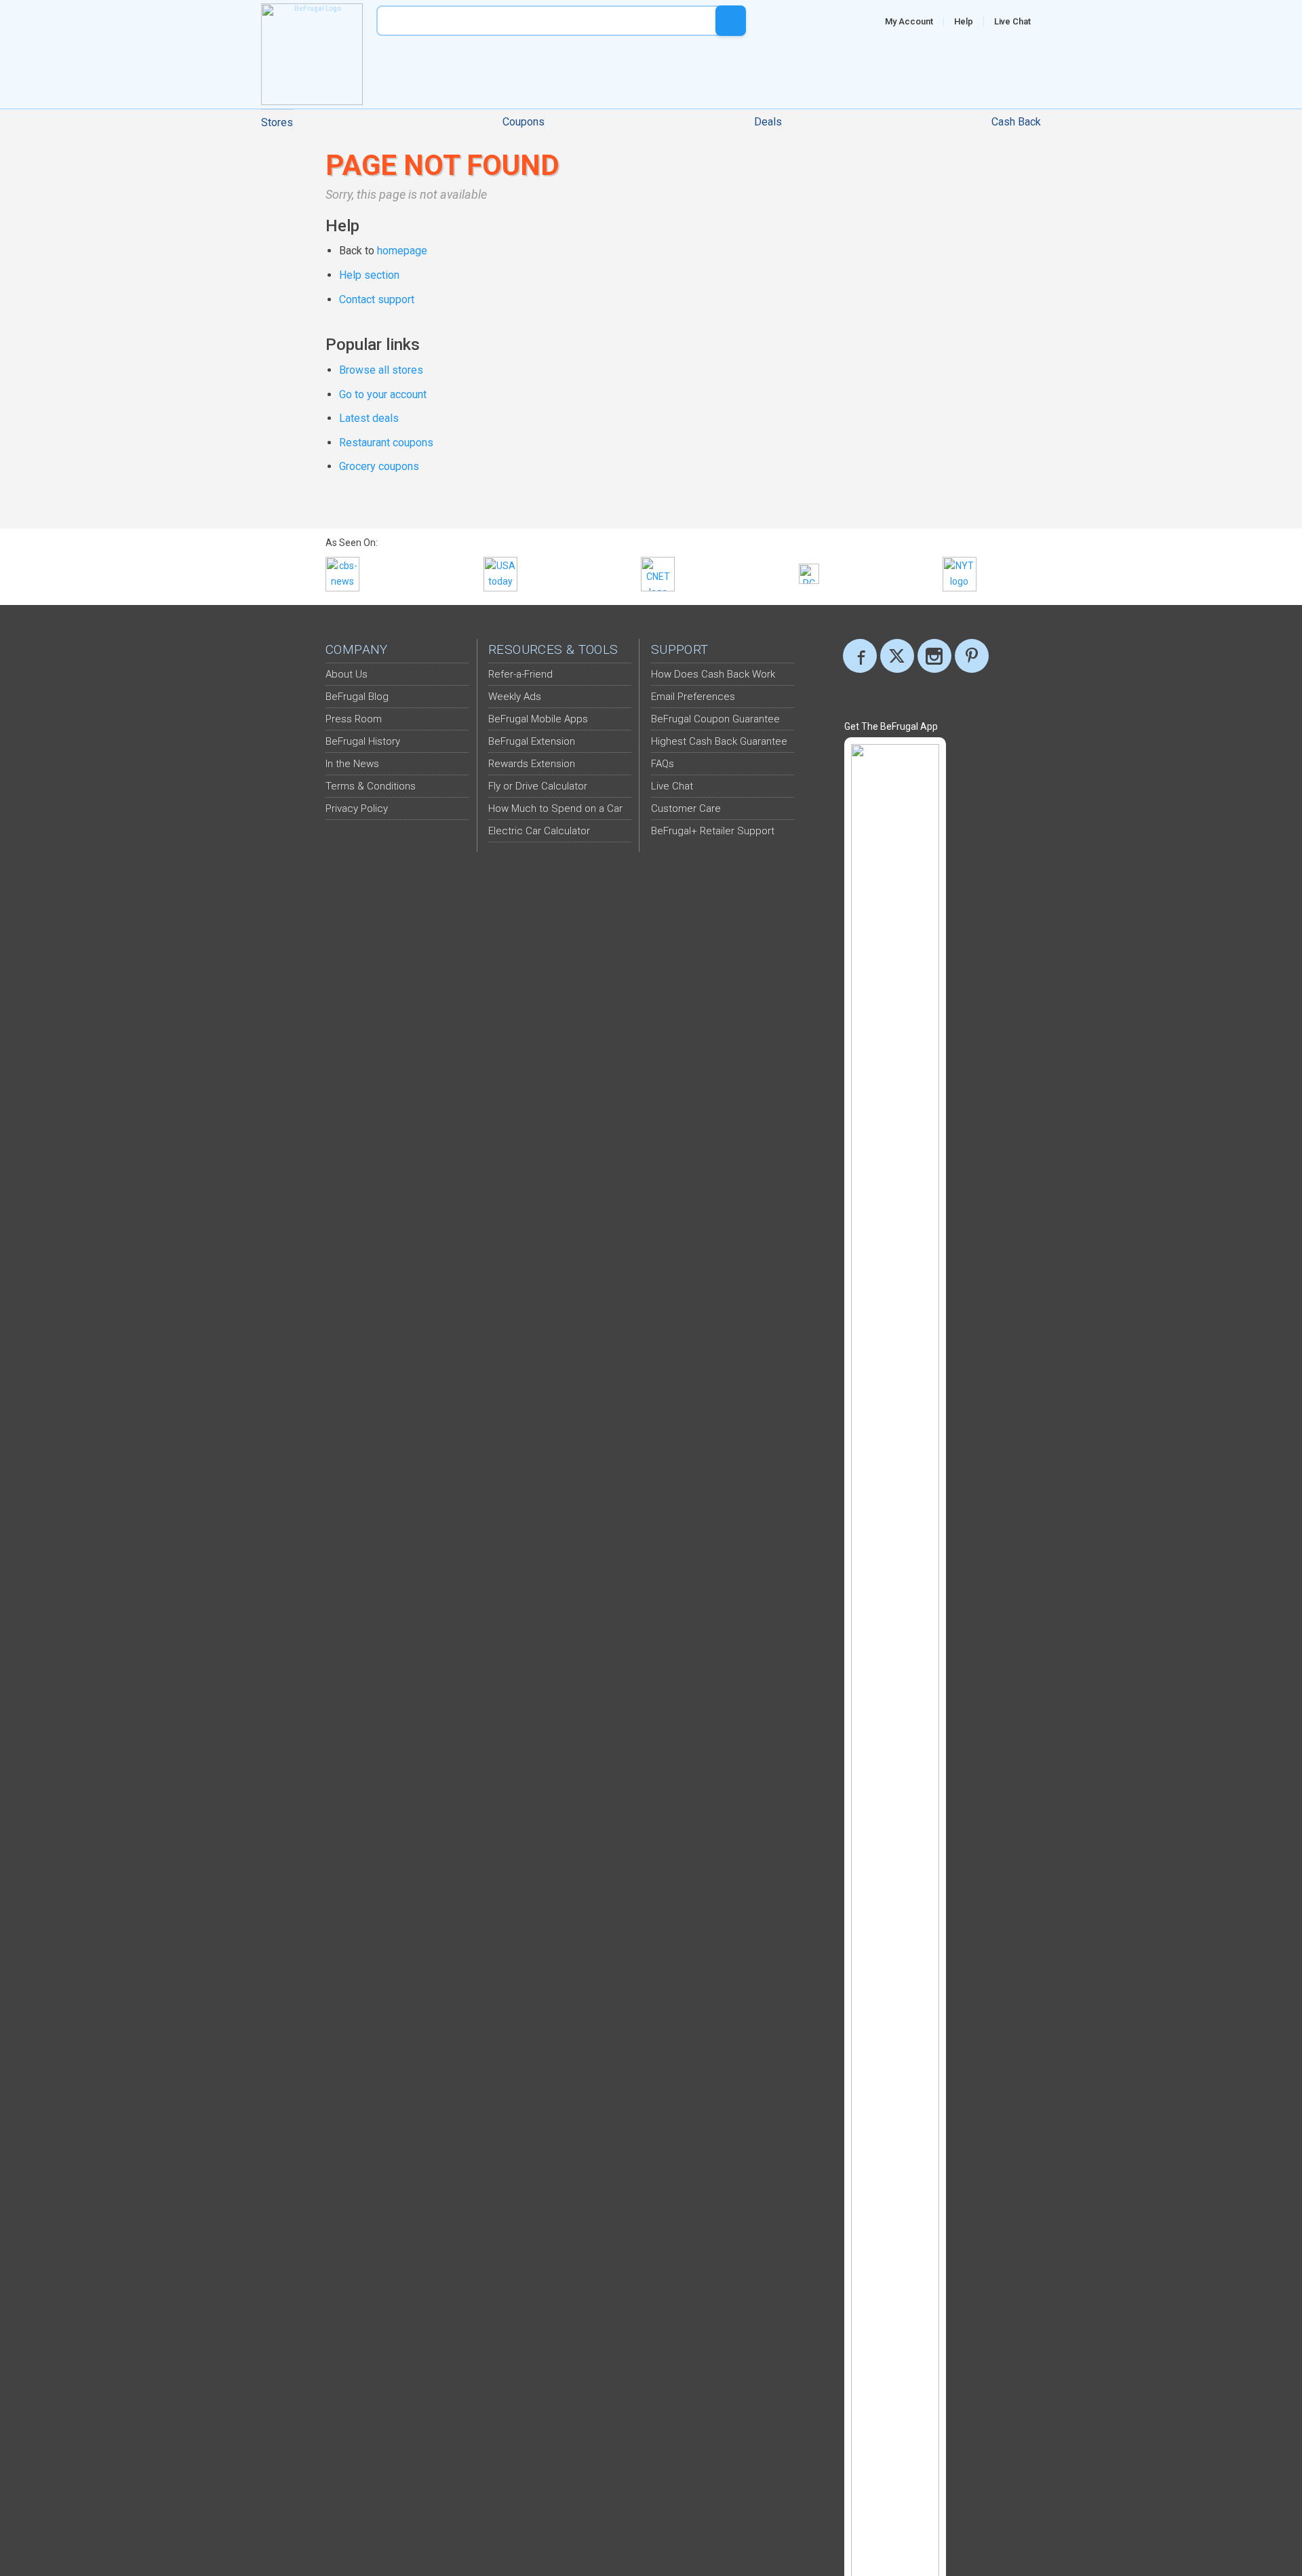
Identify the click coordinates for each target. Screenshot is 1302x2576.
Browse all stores (381, 370)
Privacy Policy (357, 808)
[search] (731, 21)
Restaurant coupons (386, 443)
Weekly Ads (515, 697)
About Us (347, 674)
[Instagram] (934, 656)
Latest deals (369, 418)
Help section (369, 275)
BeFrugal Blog (357, 697)
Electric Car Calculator (539, 831)
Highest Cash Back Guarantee (719, 741)
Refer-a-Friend (520, 674)
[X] (897, 656)
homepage (402, 251)
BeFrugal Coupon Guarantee (715, 719)
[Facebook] (860, 656)
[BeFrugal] (312, 54)
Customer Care (686, 808)
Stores (277, 122)
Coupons (524, 122)
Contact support (377, 299)
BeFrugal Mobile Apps (538, 719)
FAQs (663, 764)
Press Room (354, 719)
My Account (909, 21)
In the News (352, 764)
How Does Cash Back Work (713, 674)
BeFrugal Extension (532, 741)
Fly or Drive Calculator (538, 786)
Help (964, 21)
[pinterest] (972, 656)
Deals (768, 122)
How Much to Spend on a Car (555, 808)
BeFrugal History (363, 741)
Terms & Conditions (371, 786)
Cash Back (1016, 122)
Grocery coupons (379, 466)
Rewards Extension (532, 764)
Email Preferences (693, 697)
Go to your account (383, 394)
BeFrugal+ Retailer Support (713, 831)
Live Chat (1012, 21)
